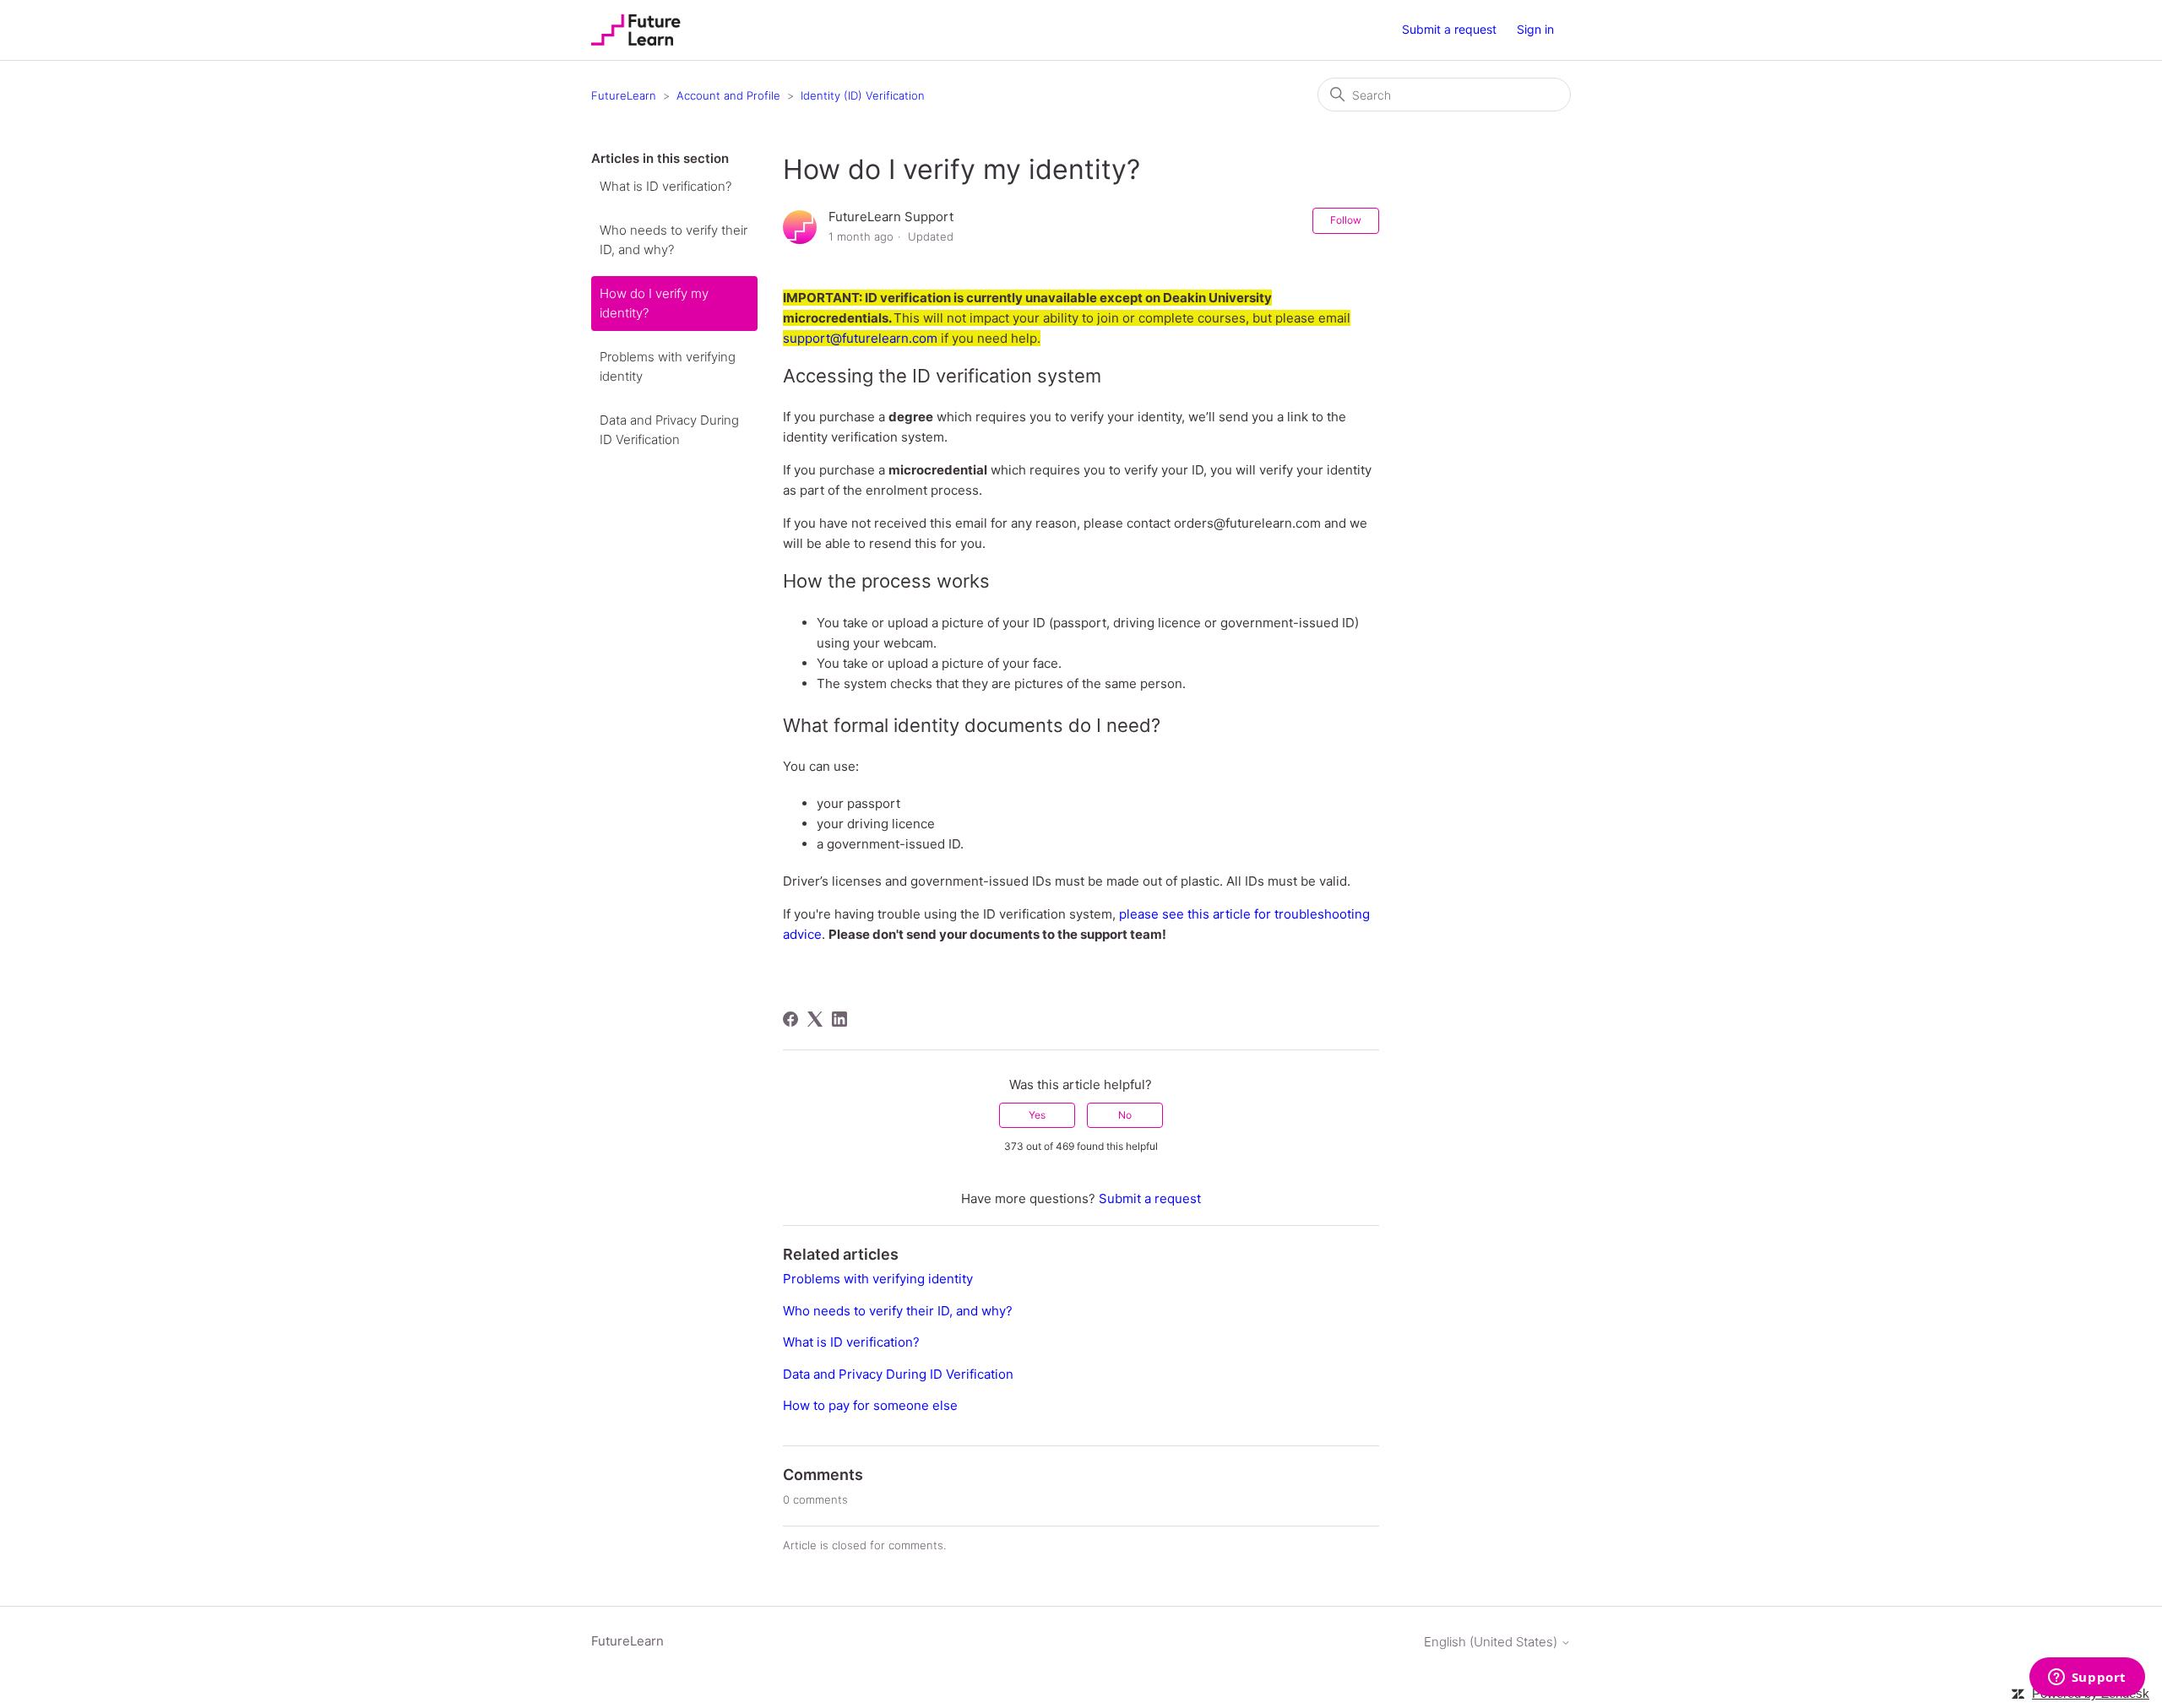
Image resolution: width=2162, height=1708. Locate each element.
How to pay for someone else (870, 1405)
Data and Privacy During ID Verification (669, 430)
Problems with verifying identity (668, 366)
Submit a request (1449, 29)
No (1125, 1115)
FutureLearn (624, 95)
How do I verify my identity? (654, 303)
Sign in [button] (1535, 29)
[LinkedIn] (839, 1019)
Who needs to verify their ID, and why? (674, 240)
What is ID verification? (665, 186)
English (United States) (1492, 1642)
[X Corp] (815, 1019)
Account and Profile (728, 95)
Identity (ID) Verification (863, 95)
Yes (1037, 1115)
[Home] (636, 30)
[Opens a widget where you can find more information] (2087, 1678)
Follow (1346, 220)
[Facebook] (790, 1019)
